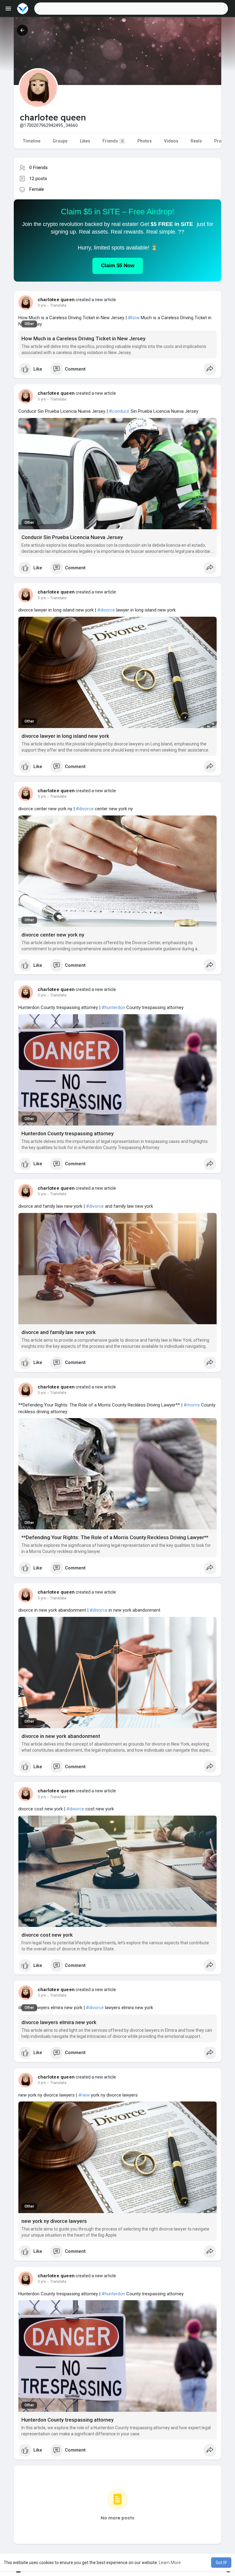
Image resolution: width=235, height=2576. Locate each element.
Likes (85, 141)
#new (84, 2095)
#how (134, 318)
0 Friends (39, 168)
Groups (60, 141)
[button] (131, 9)
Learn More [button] (170, 2563)
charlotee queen (56, 300)
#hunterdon (113, 1007)
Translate (58, 305)
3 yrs (42, 305)
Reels (196, 141)
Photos (145, 141)
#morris (192, 1405)
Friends (113, 141)
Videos (171, 141)
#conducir (119, 411)
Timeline (32, 141)
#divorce (106, 610)
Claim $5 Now (118, 266)
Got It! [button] (221, 2563)
